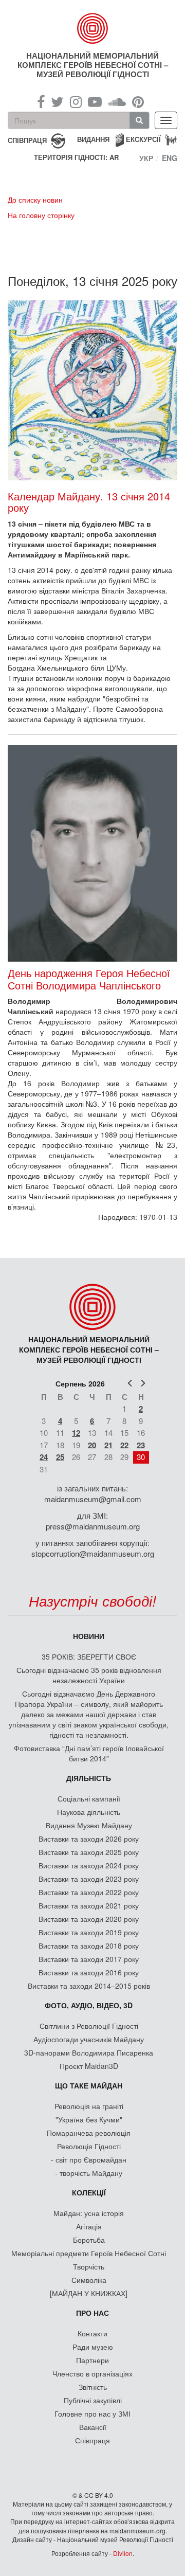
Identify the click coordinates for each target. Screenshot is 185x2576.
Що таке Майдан (89, 2085)
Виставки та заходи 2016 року (89, 1972)
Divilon (123, 2553)
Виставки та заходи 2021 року (89, 1905)
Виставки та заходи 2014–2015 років (89, 1986)
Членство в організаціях (92, 2373)
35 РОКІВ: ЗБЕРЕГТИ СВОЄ (89, 1656)
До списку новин (35, 200)
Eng (170, 158)
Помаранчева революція (89, 2133)
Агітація (89, 2226)
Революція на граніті (89, 2106)
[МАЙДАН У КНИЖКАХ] (89, 2293)
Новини (89, 1636)
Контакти (92, 2333)
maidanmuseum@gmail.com (93, 1499)
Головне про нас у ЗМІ (92, 2413)
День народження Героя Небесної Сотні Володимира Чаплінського (89, 979)
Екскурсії (143, 139)
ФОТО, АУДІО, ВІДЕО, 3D (89, 2005)
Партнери (92, 2360)
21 (108, 1445)
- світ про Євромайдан (89, 2159)
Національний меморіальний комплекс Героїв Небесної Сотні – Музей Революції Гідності (93, 65)
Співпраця (92, 2440)
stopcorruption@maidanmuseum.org (93, 1553)
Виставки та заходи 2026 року (89, 1839)
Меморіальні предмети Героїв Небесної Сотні (89, 2253)
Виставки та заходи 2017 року (89, 1959)
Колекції (89, 2192)
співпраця (27, 140)
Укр (146, 158)
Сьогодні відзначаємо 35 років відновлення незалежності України (89, 1675)
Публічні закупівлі (93, 2400)
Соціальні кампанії (89, 1798)
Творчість (89, 2266)
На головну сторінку (41, 215)
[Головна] (92, 28)
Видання (93, 139)
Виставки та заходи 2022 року (89, 1892)
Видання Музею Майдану (89, 1825)
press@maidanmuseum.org (93, 1526)
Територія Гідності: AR (76, 157)
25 (60, 1457)
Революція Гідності (89, 2146)
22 (124, 1445)
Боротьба (89, 2240)
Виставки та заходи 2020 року (89, 1919)
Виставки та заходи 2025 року (89, 1852)
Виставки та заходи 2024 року (89, 1865)
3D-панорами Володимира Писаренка (89, 2052)
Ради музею (93, 2347)
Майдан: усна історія (89, 2213)
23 (141, 1445)
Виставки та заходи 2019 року (89, 1932)
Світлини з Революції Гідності (89, 2026)
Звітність (93, 2387)
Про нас (92, 2313)
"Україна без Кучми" (89, 2119)
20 (92, 1445)
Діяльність (89, 1778)
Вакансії (93, 2427)
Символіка (89, 2280)
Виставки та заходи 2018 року (89, 1945)
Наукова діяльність (89, 1812)
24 (44, 1457)
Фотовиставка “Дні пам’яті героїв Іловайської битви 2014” (89, 1753)
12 (76, 1433)
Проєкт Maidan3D (89, 2066)
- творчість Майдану (89, 2173)
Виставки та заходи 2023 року (89, 1879)
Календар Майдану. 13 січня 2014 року (89, 502)
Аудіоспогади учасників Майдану (89, 2039)
